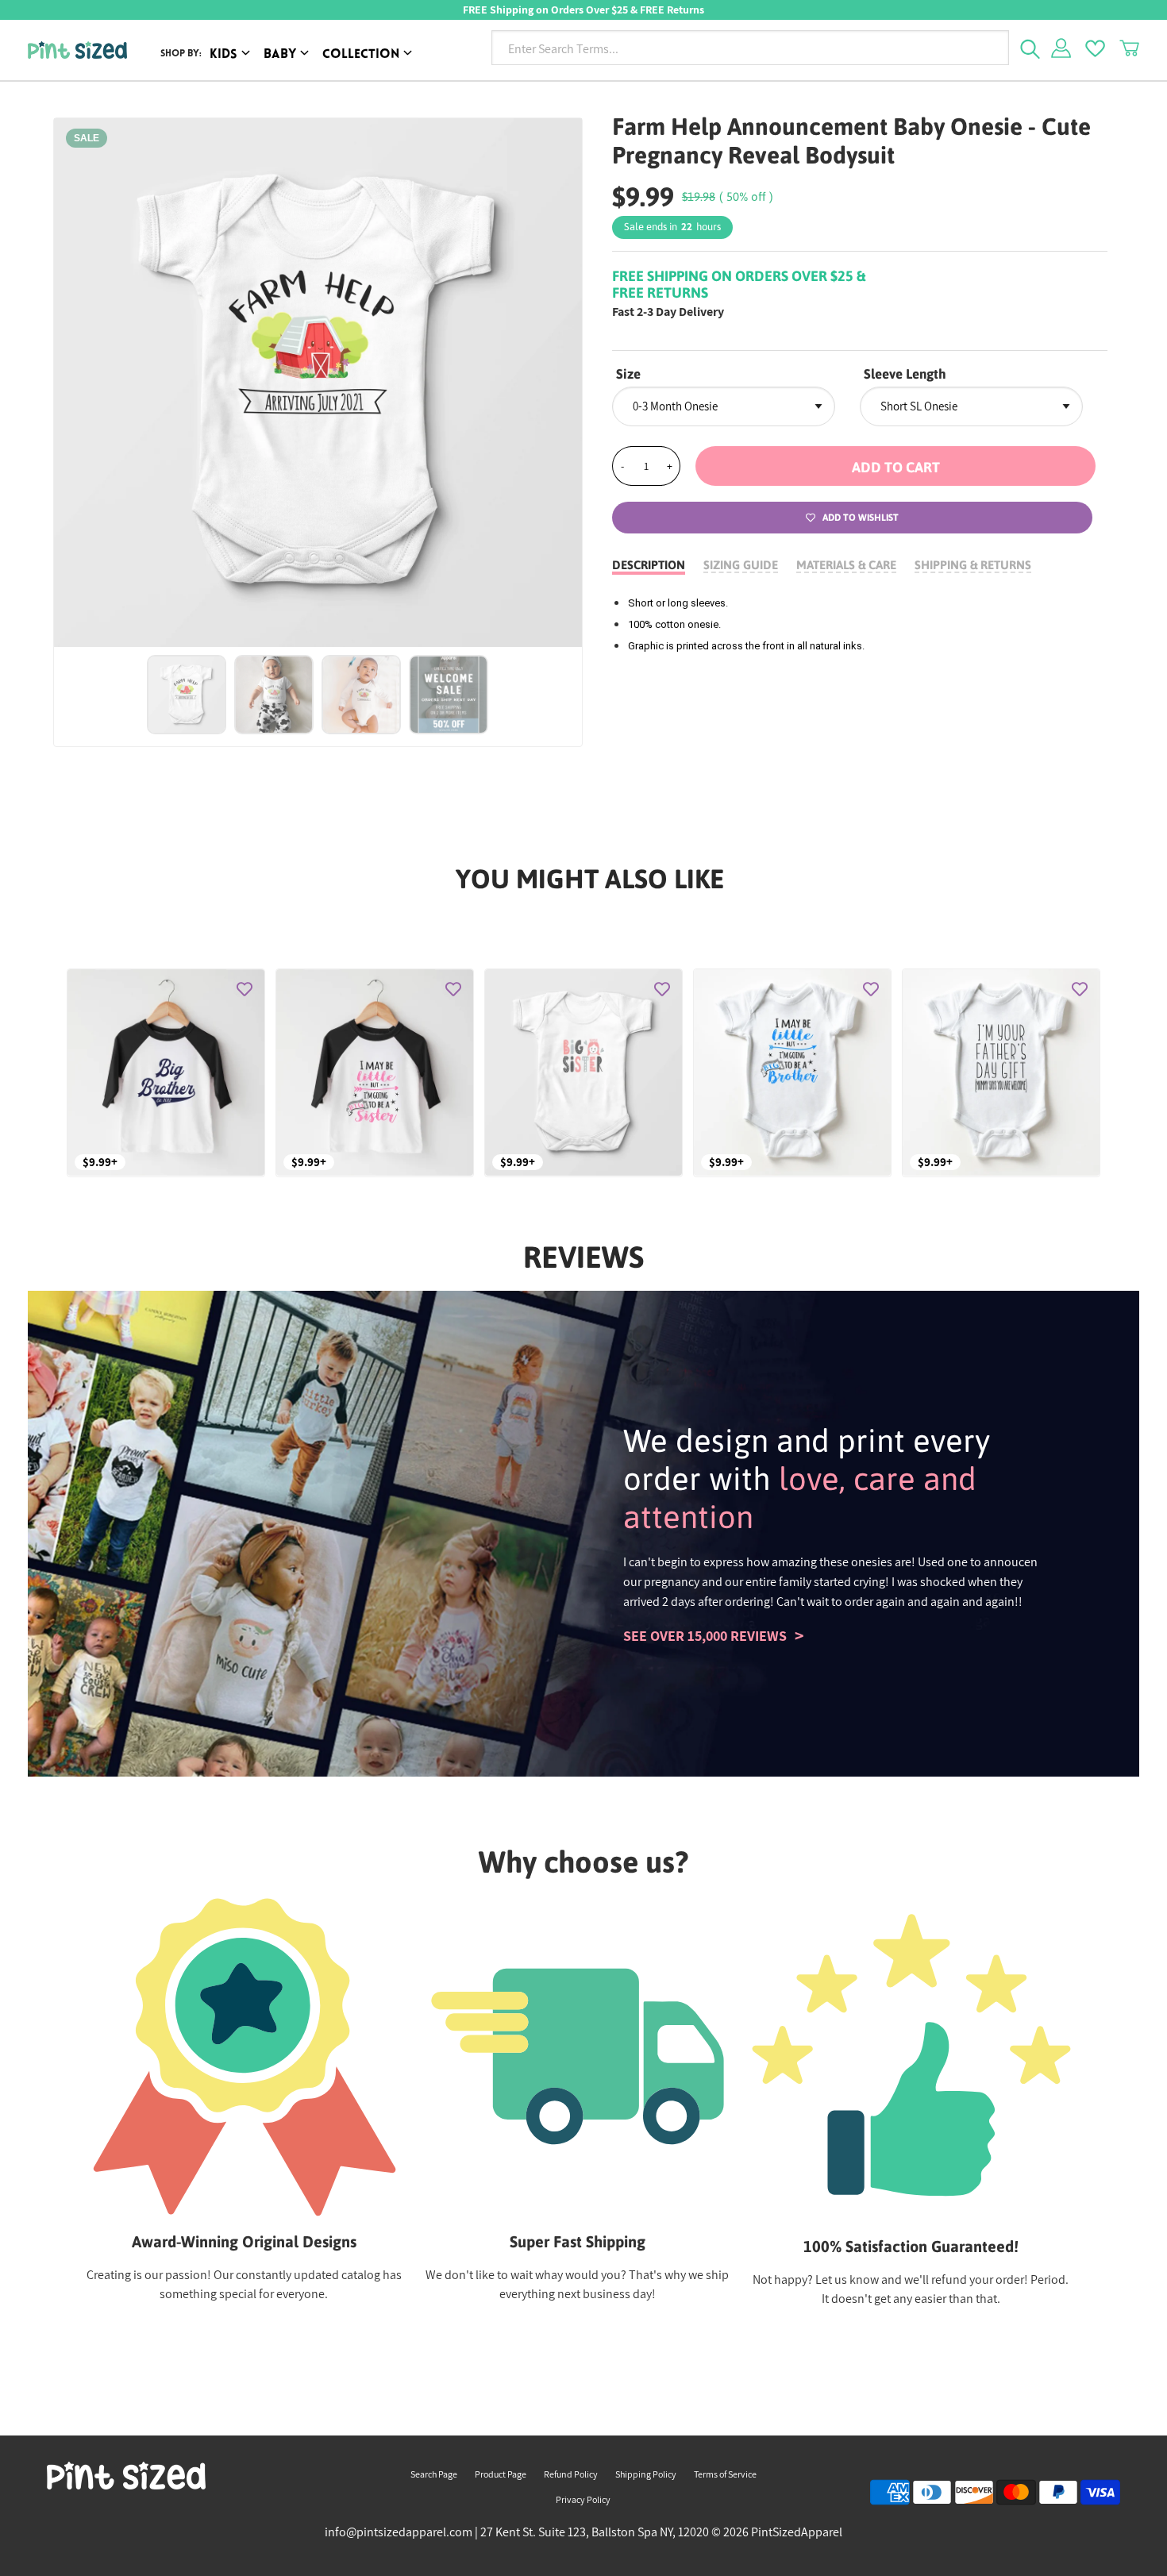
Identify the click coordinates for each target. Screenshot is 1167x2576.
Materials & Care (846, 565)
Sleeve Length (905, 374)
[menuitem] (233, 55)
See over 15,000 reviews (705, 1636)
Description (649, 565)
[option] (318, 383)
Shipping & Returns (973, 565)
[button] (895, 466)
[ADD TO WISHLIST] (245, 989)
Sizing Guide (741, 565)
